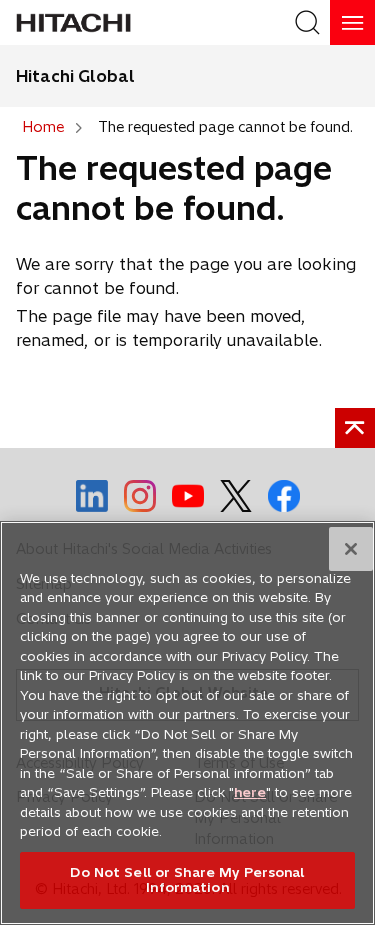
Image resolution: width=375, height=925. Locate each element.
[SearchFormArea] (307, 22)
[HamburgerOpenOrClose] (352, 22)
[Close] (351, 549)
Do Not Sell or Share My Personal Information (187, 880)
